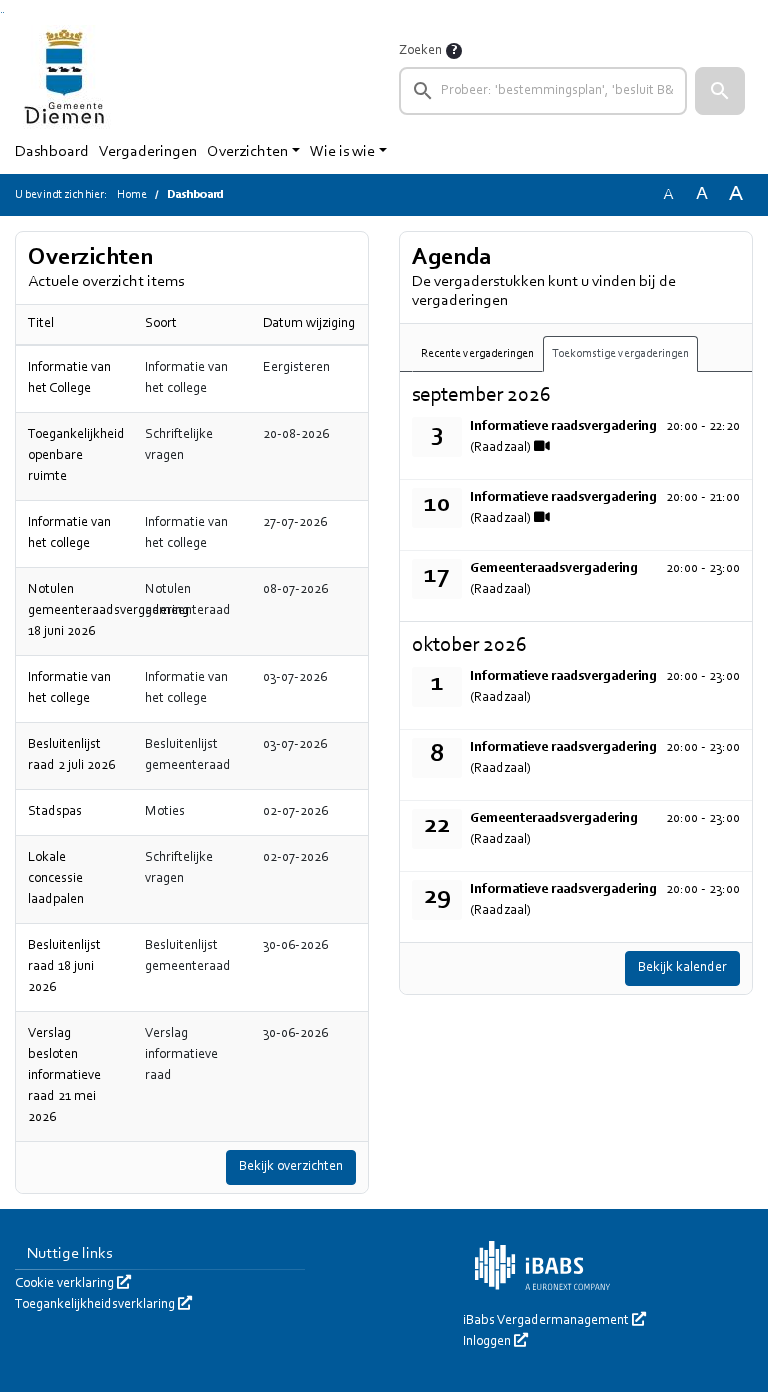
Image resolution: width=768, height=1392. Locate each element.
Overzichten (247, 152)
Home (132, 195)
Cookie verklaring (73, 1284)
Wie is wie (342, 152)
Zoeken (420, 51)
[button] (720, 91)
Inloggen (495, 1342)
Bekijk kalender (682, 968)
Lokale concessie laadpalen (56, 879)
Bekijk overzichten (291, 1167)
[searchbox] (543, 91)
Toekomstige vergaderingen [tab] (620, 354)
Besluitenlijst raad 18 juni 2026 (64, 967)
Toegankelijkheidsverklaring (103, 1305)
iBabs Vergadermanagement (554, 1321)
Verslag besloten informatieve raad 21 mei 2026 (64, 1076)
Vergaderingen (148, 152)
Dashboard (52, 152)
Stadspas (55, 812)
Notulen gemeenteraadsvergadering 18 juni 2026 (108, 611)
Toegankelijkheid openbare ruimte (76, 456)
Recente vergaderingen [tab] (477, 354)
